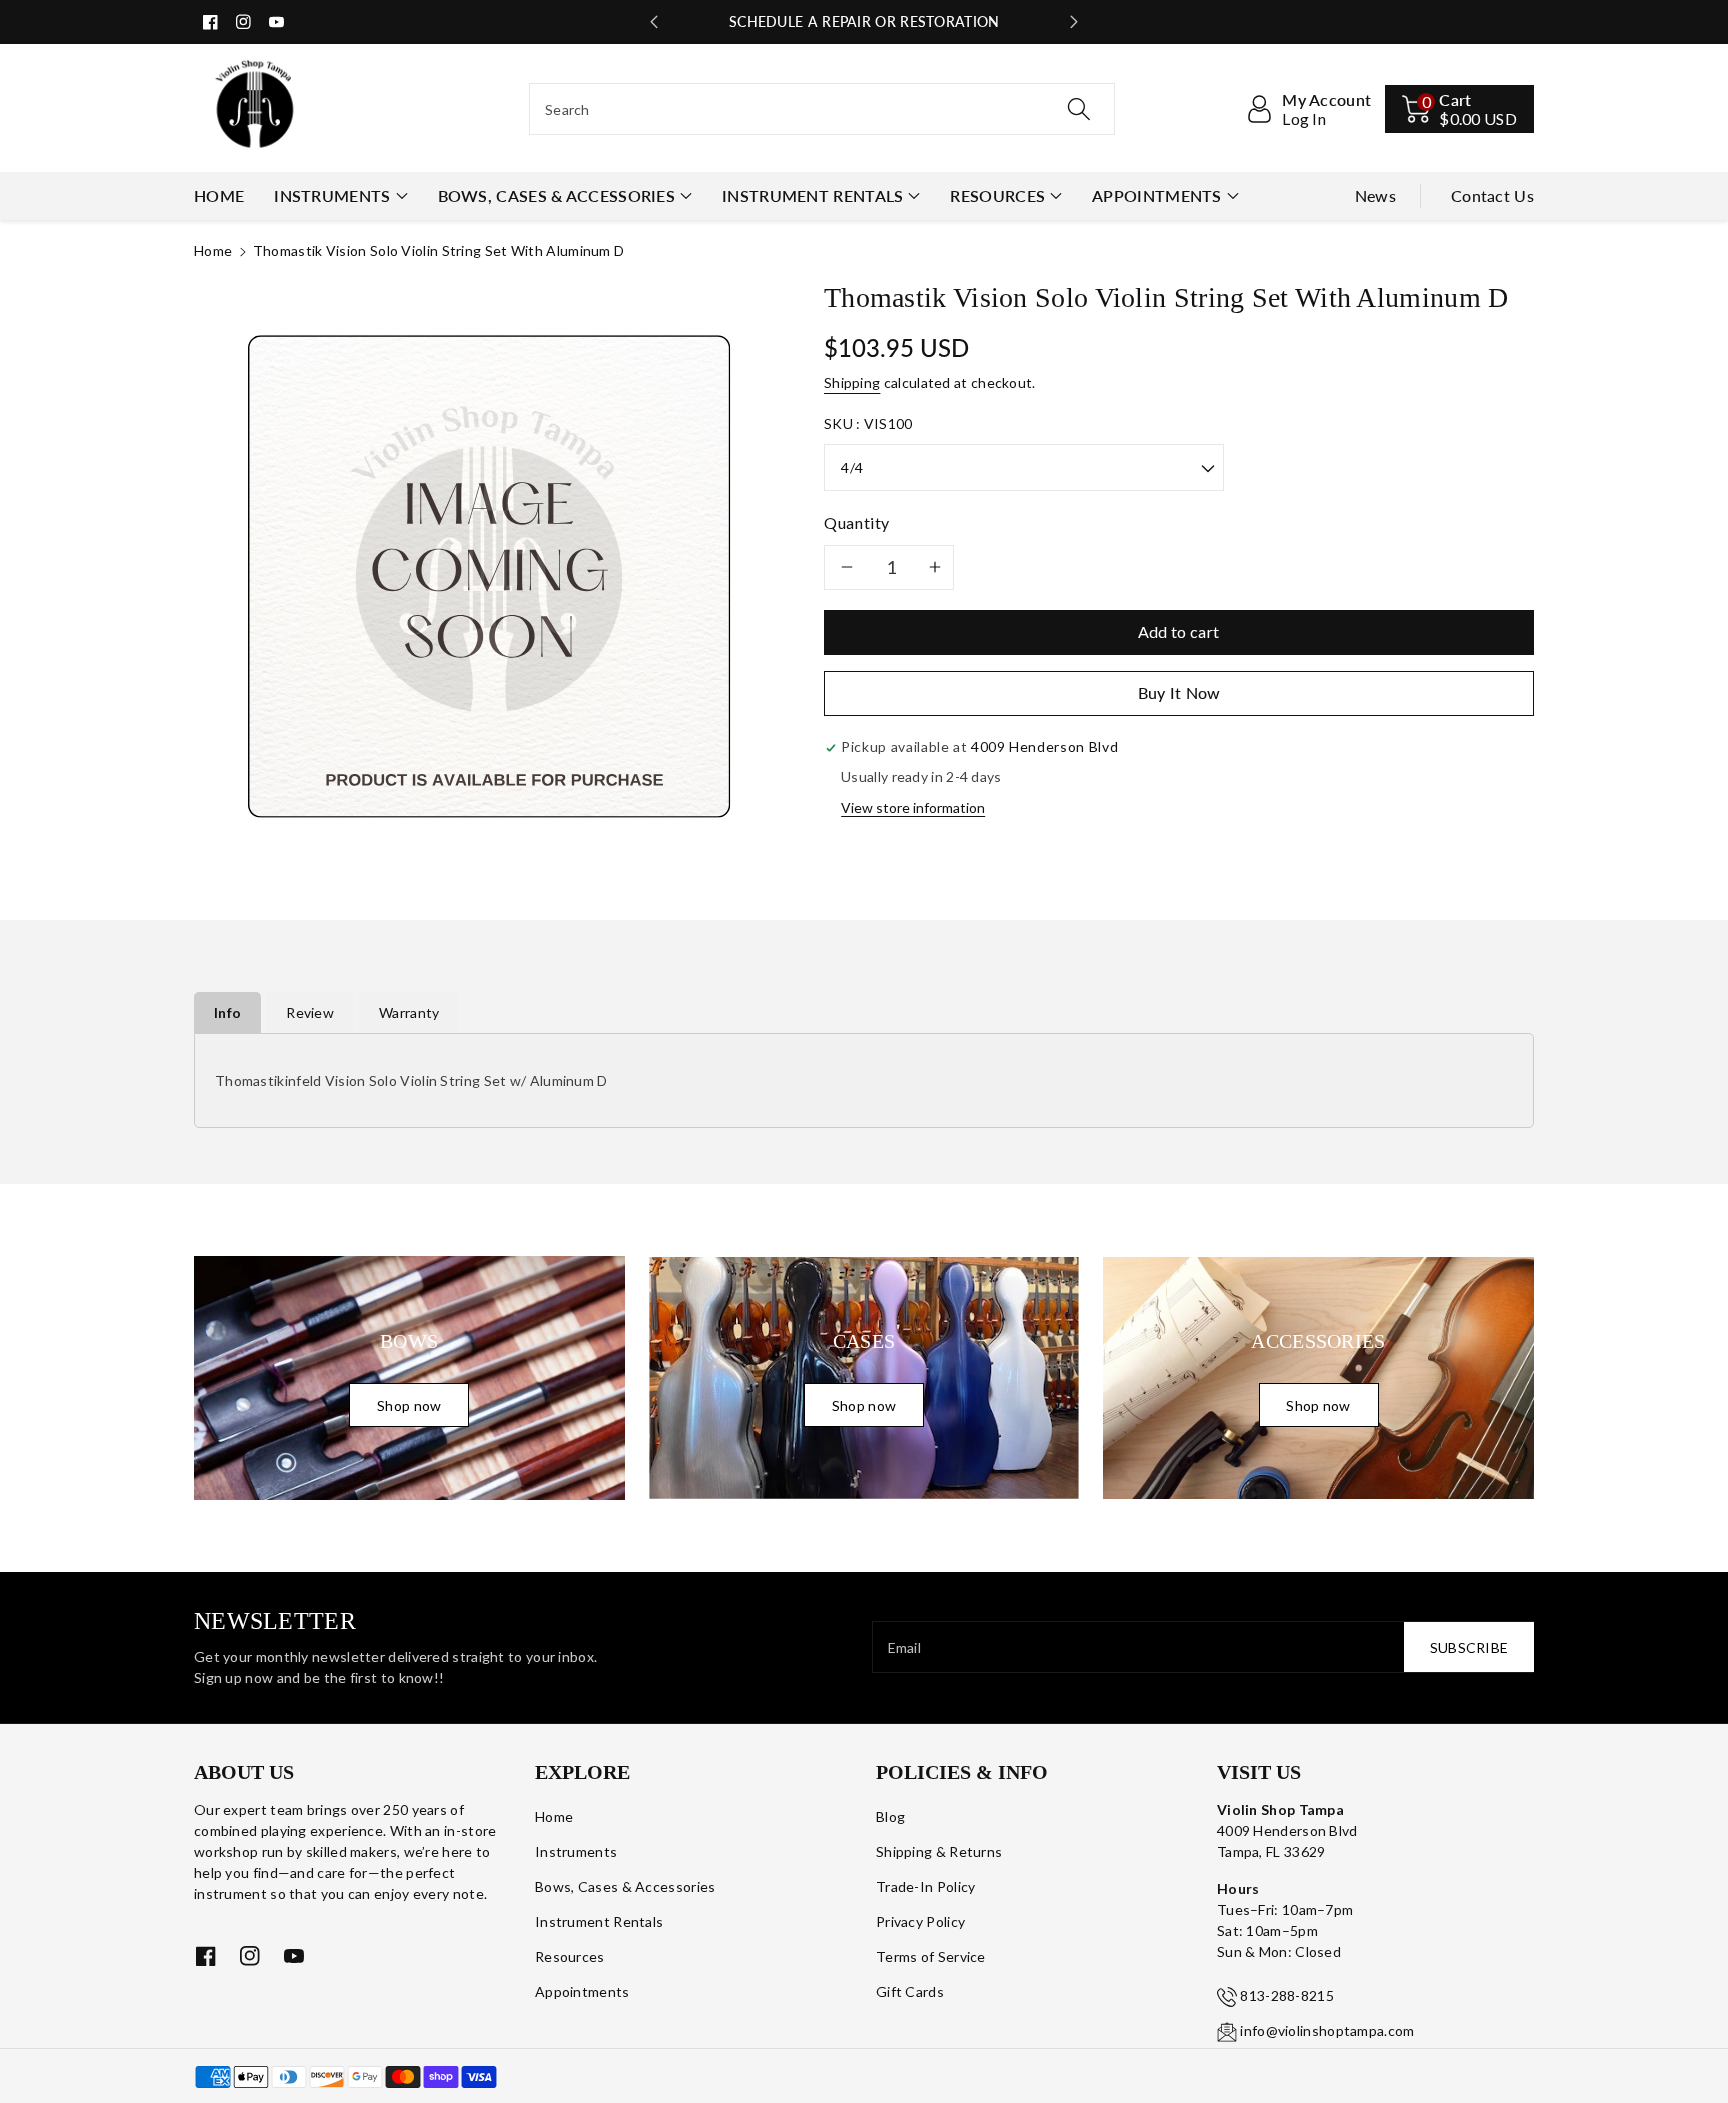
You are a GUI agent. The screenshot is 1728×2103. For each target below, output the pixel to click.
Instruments (332, 195)
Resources (997, 195)
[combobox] (822, 109)
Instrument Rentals (812, 195)
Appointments (1157, 195)
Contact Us (1492, 195)
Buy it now (1179, 692)
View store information (913, 807)
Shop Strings (864, 21)
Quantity (857, 522)
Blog (890, 1816)
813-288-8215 (1287, 1995)
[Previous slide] (654, 22)
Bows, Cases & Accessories (557, 195)
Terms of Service (931, 1956)
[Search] (1079, 109)
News (1375, 195)
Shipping (852, 382)
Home (213, 250)
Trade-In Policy (926, 1886)
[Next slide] (1074, 22)
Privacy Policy (920, 1921)
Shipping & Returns (939, 1851)
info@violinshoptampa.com (1327, 2030)
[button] (1459, 109)
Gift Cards (910, 1991)
